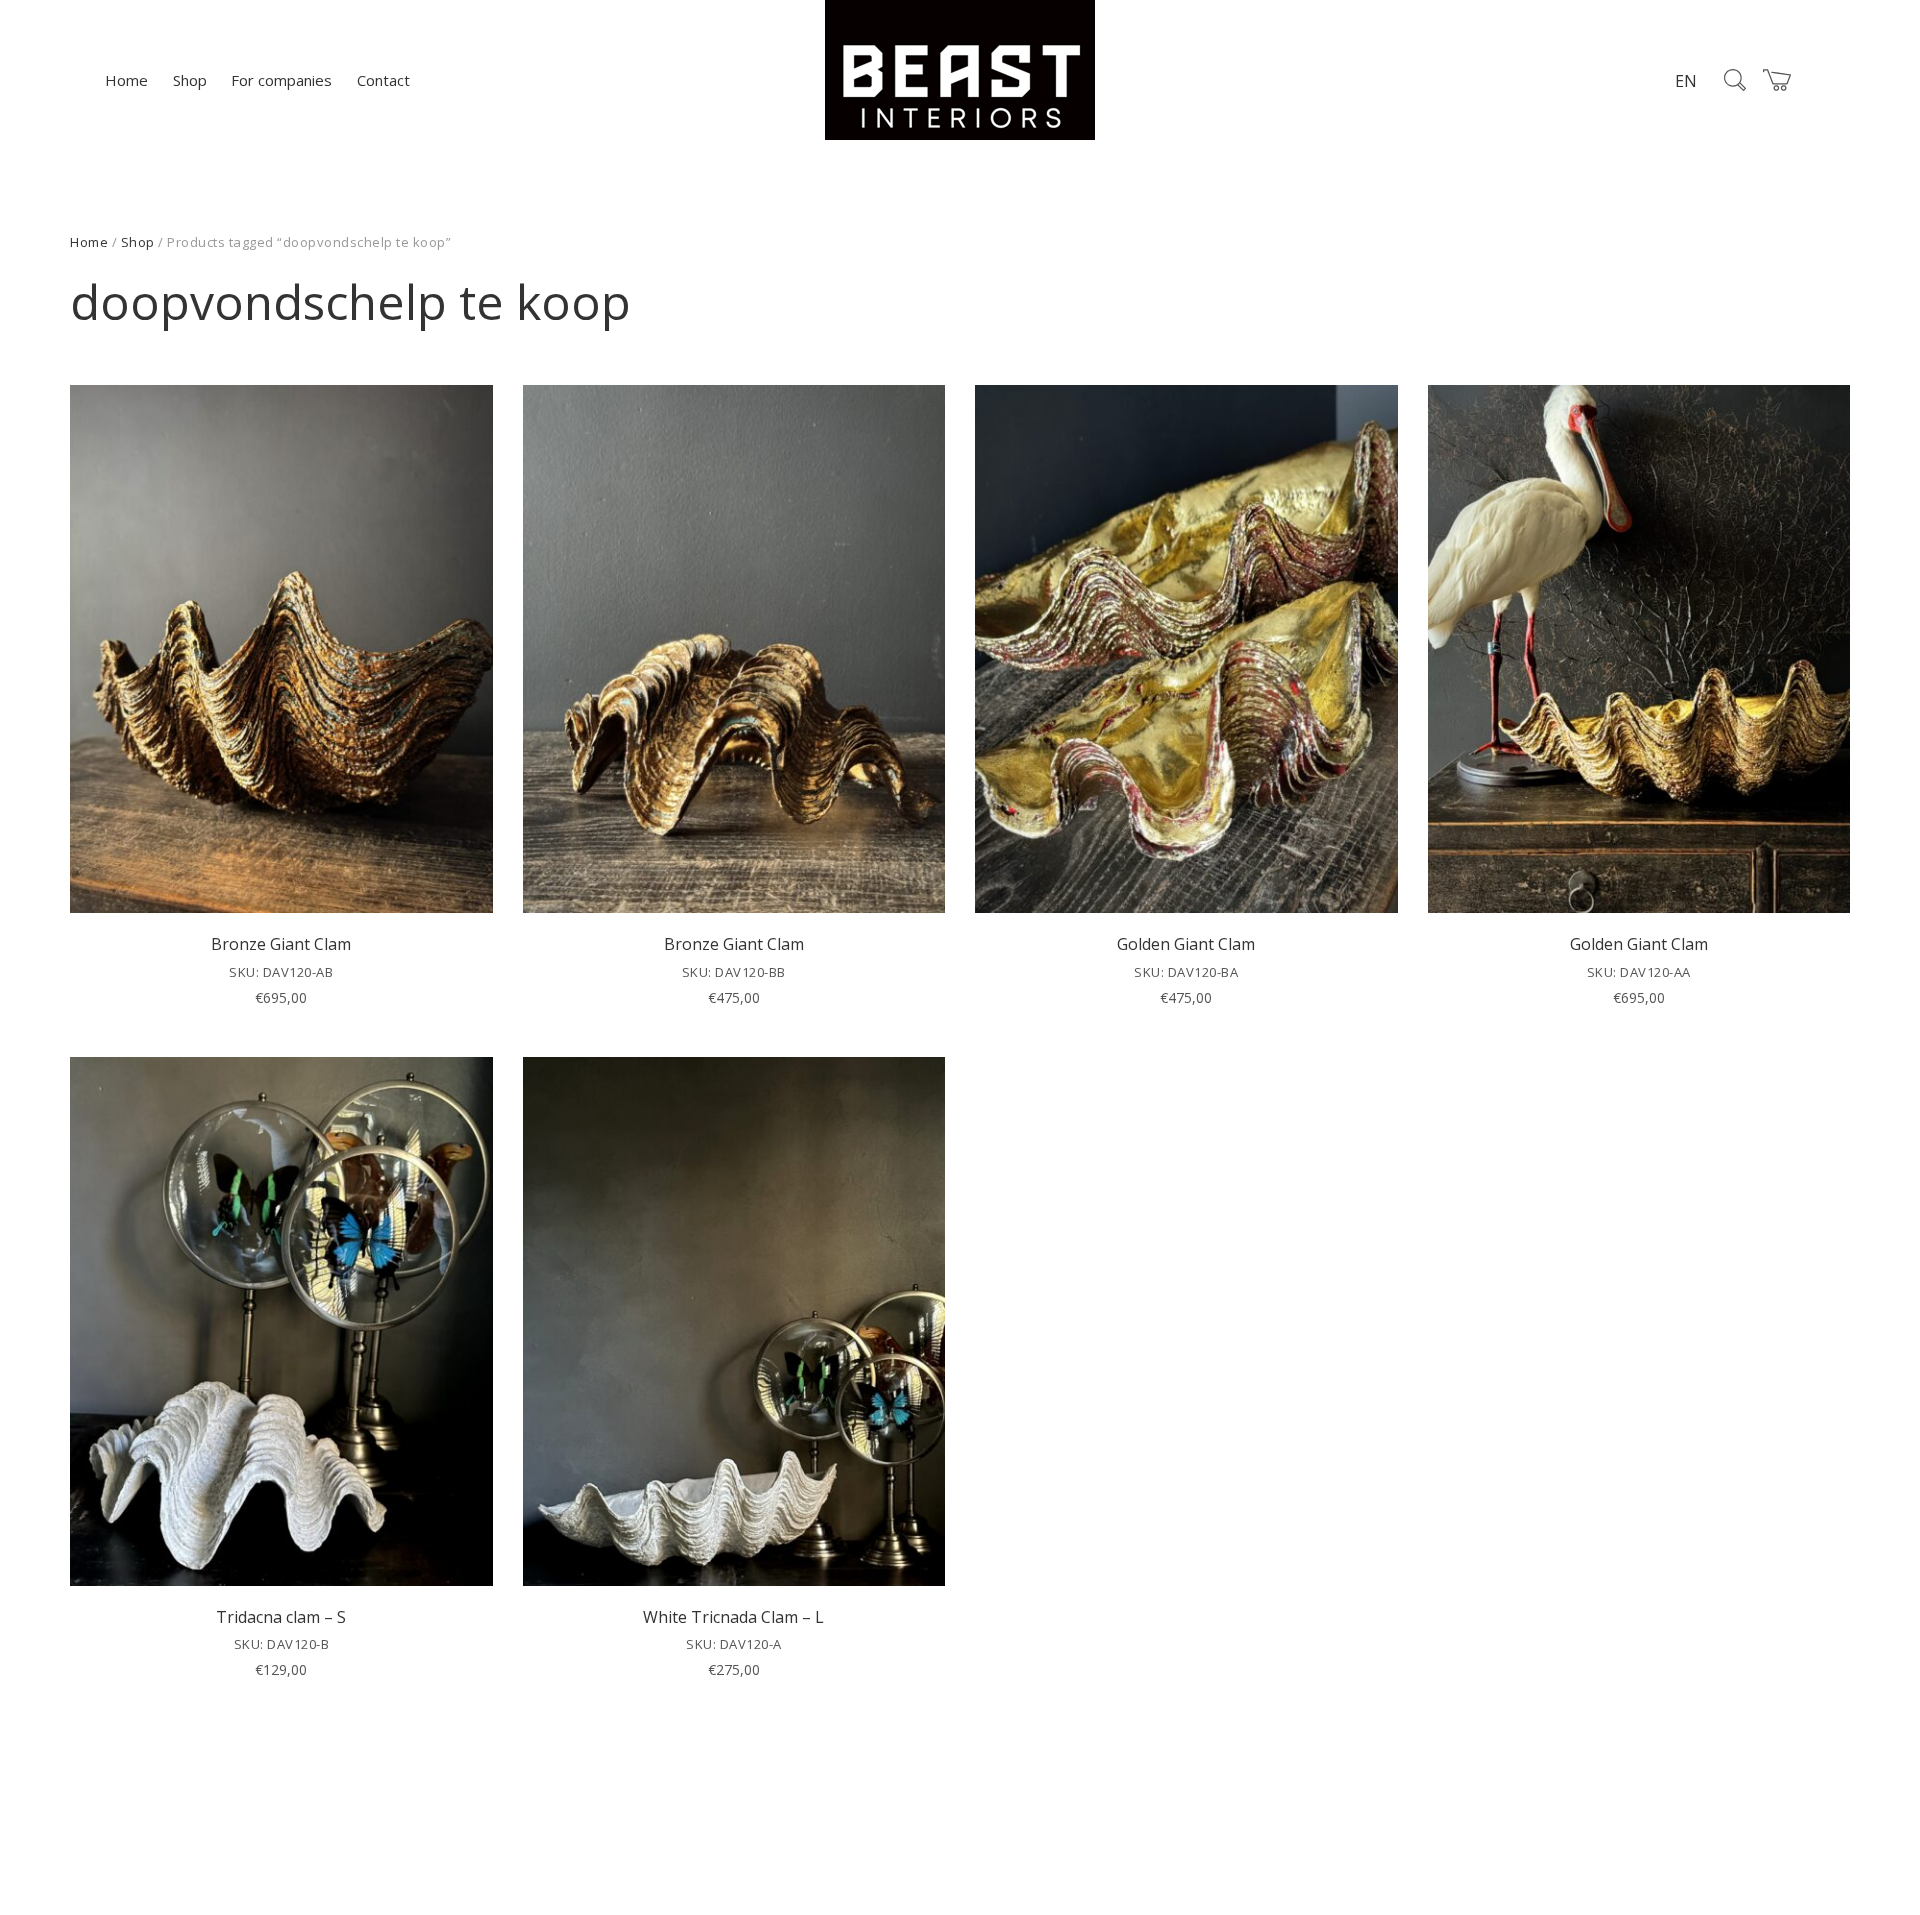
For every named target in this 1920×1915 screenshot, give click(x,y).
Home (126, 80)
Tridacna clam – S (281, 1617)
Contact (383, 80)
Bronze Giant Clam (281, 944)
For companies (281, 80)
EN (1686, 81)
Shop (190, 80)
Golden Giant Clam (1186, 944)
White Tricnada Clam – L (733, 1617)
